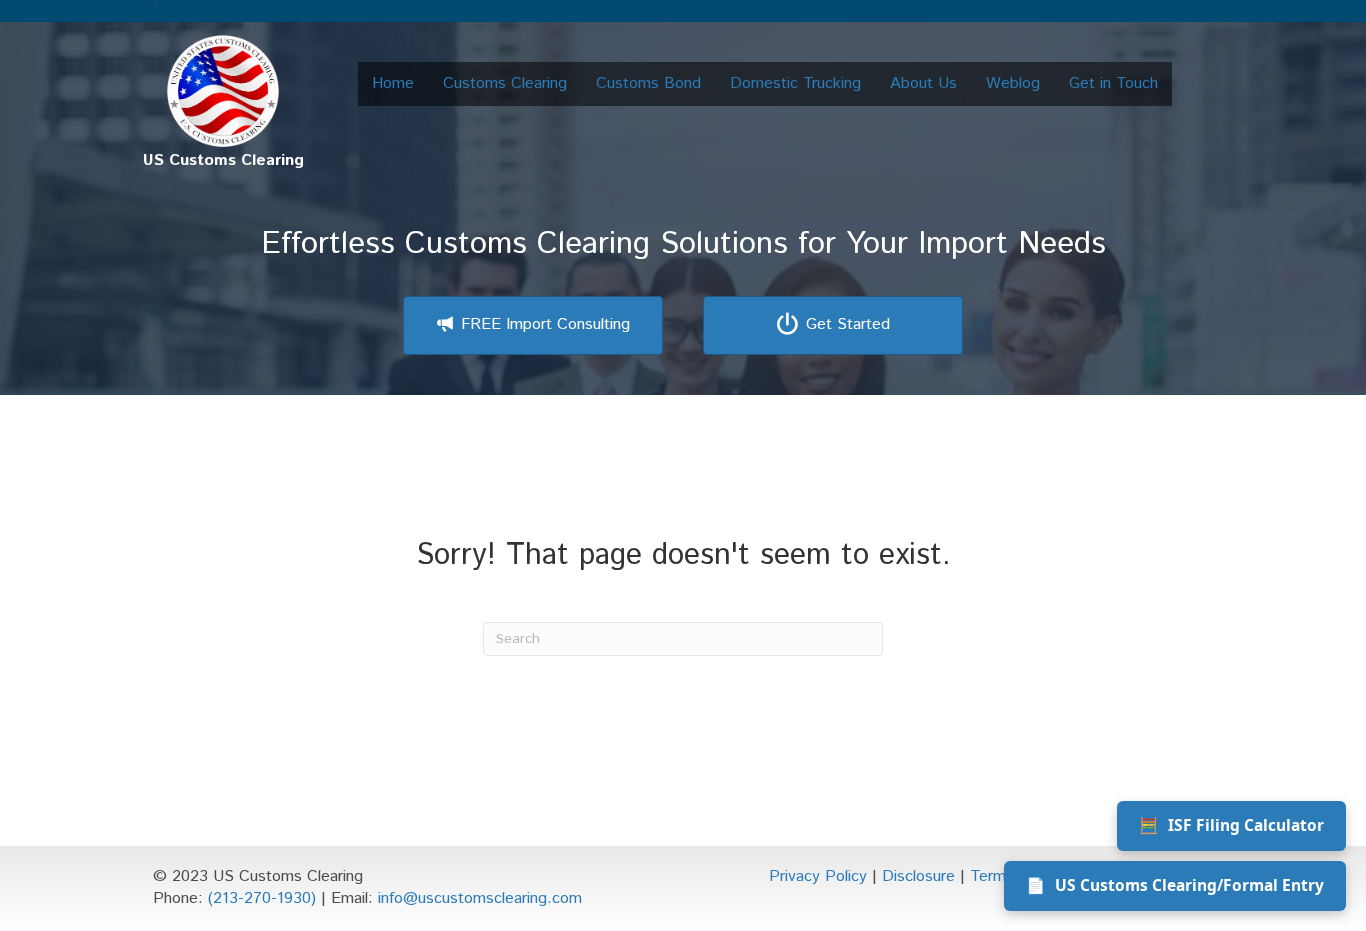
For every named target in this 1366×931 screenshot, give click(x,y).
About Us (923, 83)
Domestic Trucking (795, 83)
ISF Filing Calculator (1231, 825)
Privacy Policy (818, 876)
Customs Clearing (505, 83)
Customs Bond (648, 83)
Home (393, 83)
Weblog (1013, 83)
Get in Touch (1113, 83)
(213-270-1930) (262, 898)
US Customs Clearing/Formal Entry (1175, 885)
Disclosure (918, 876)
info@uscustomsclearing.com (480, 898)
